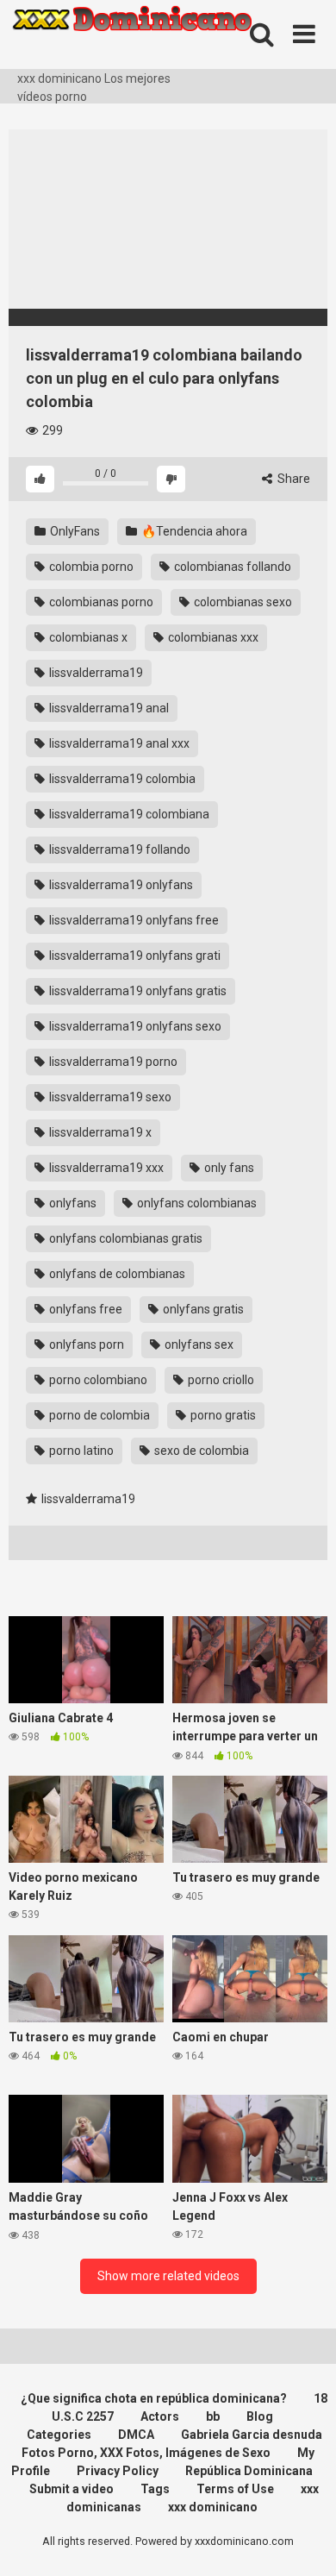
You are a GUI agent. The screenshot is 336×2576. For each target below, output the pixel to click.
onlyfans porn (85, 1344)
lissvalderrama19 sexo (109, 1097)
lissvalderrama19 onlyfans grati (134, 956)
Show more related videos (168, 2276)
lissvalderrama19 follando (118, 849)
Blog (260, 2416)
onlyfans (72, 1203)
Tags (155, 2489)
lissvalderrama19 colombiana (128, 814)
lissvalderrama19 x (99, 1132)
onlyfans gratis (202, 1309)
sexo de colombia (200, 1451)
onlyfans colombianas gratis (124, 1238)
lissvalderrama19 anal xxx (118, 743)
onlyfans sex (198, 1344)
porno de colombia (98, 1415)
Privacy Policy (118, 2471)
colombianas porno (100, 602)
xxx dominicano (213, 2507)
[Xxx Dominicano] (138, 35)
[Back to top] (304, 2541)
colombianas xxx (212, 637)
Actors (160, 2416)
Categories (59, 2435)
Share (292, 479)
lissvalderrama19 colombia (121, 779)
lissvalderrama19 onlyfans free (133, 920)
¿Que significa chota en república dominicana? (154, 2398)
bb (213, 2416)
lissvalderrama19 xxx (105, 1168)
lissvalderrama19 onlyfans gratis (137, 991)
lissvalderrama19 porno (112, 1062)
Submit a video (72, 2489)
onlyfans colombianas (196, 1203)
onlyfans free (84, 1309)
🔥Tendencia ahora (193, 531)
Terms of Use (235, 2489)
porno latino (80, 1451)
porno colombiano (97, 1380)
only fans (228, 1168)
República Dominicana (249, 2471)
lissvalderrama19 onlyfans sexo (134, 1026)
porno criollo (220, 1380)
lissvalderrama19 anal (108, 708)
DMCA (136, 2435)
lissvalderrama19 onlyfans (120, 885)
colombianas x (87, 637)
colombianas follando (231, 567)
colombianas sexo (242, 602)
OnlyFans (74, 531)
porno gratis (222, 1415)
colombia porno (90, 567)
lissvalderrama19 (95, 673)
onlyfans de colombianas (116, 1274)
